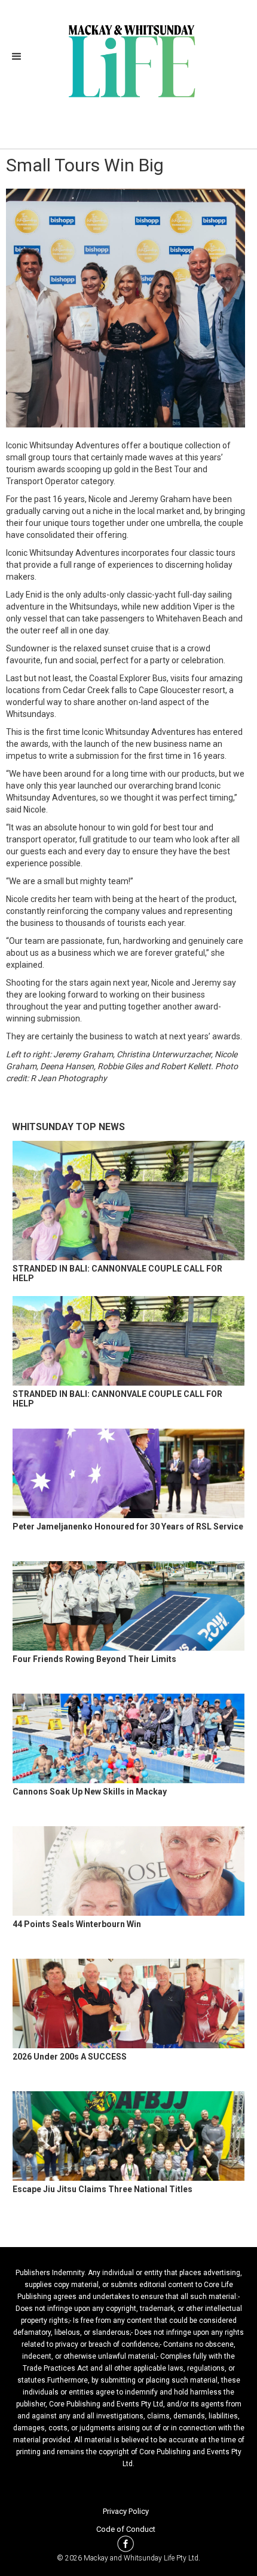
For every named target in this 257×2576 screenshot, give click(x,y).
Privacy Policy (126, 2511)
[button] (20, 57)
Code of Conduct (126, 2529)
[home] (129, 60)
